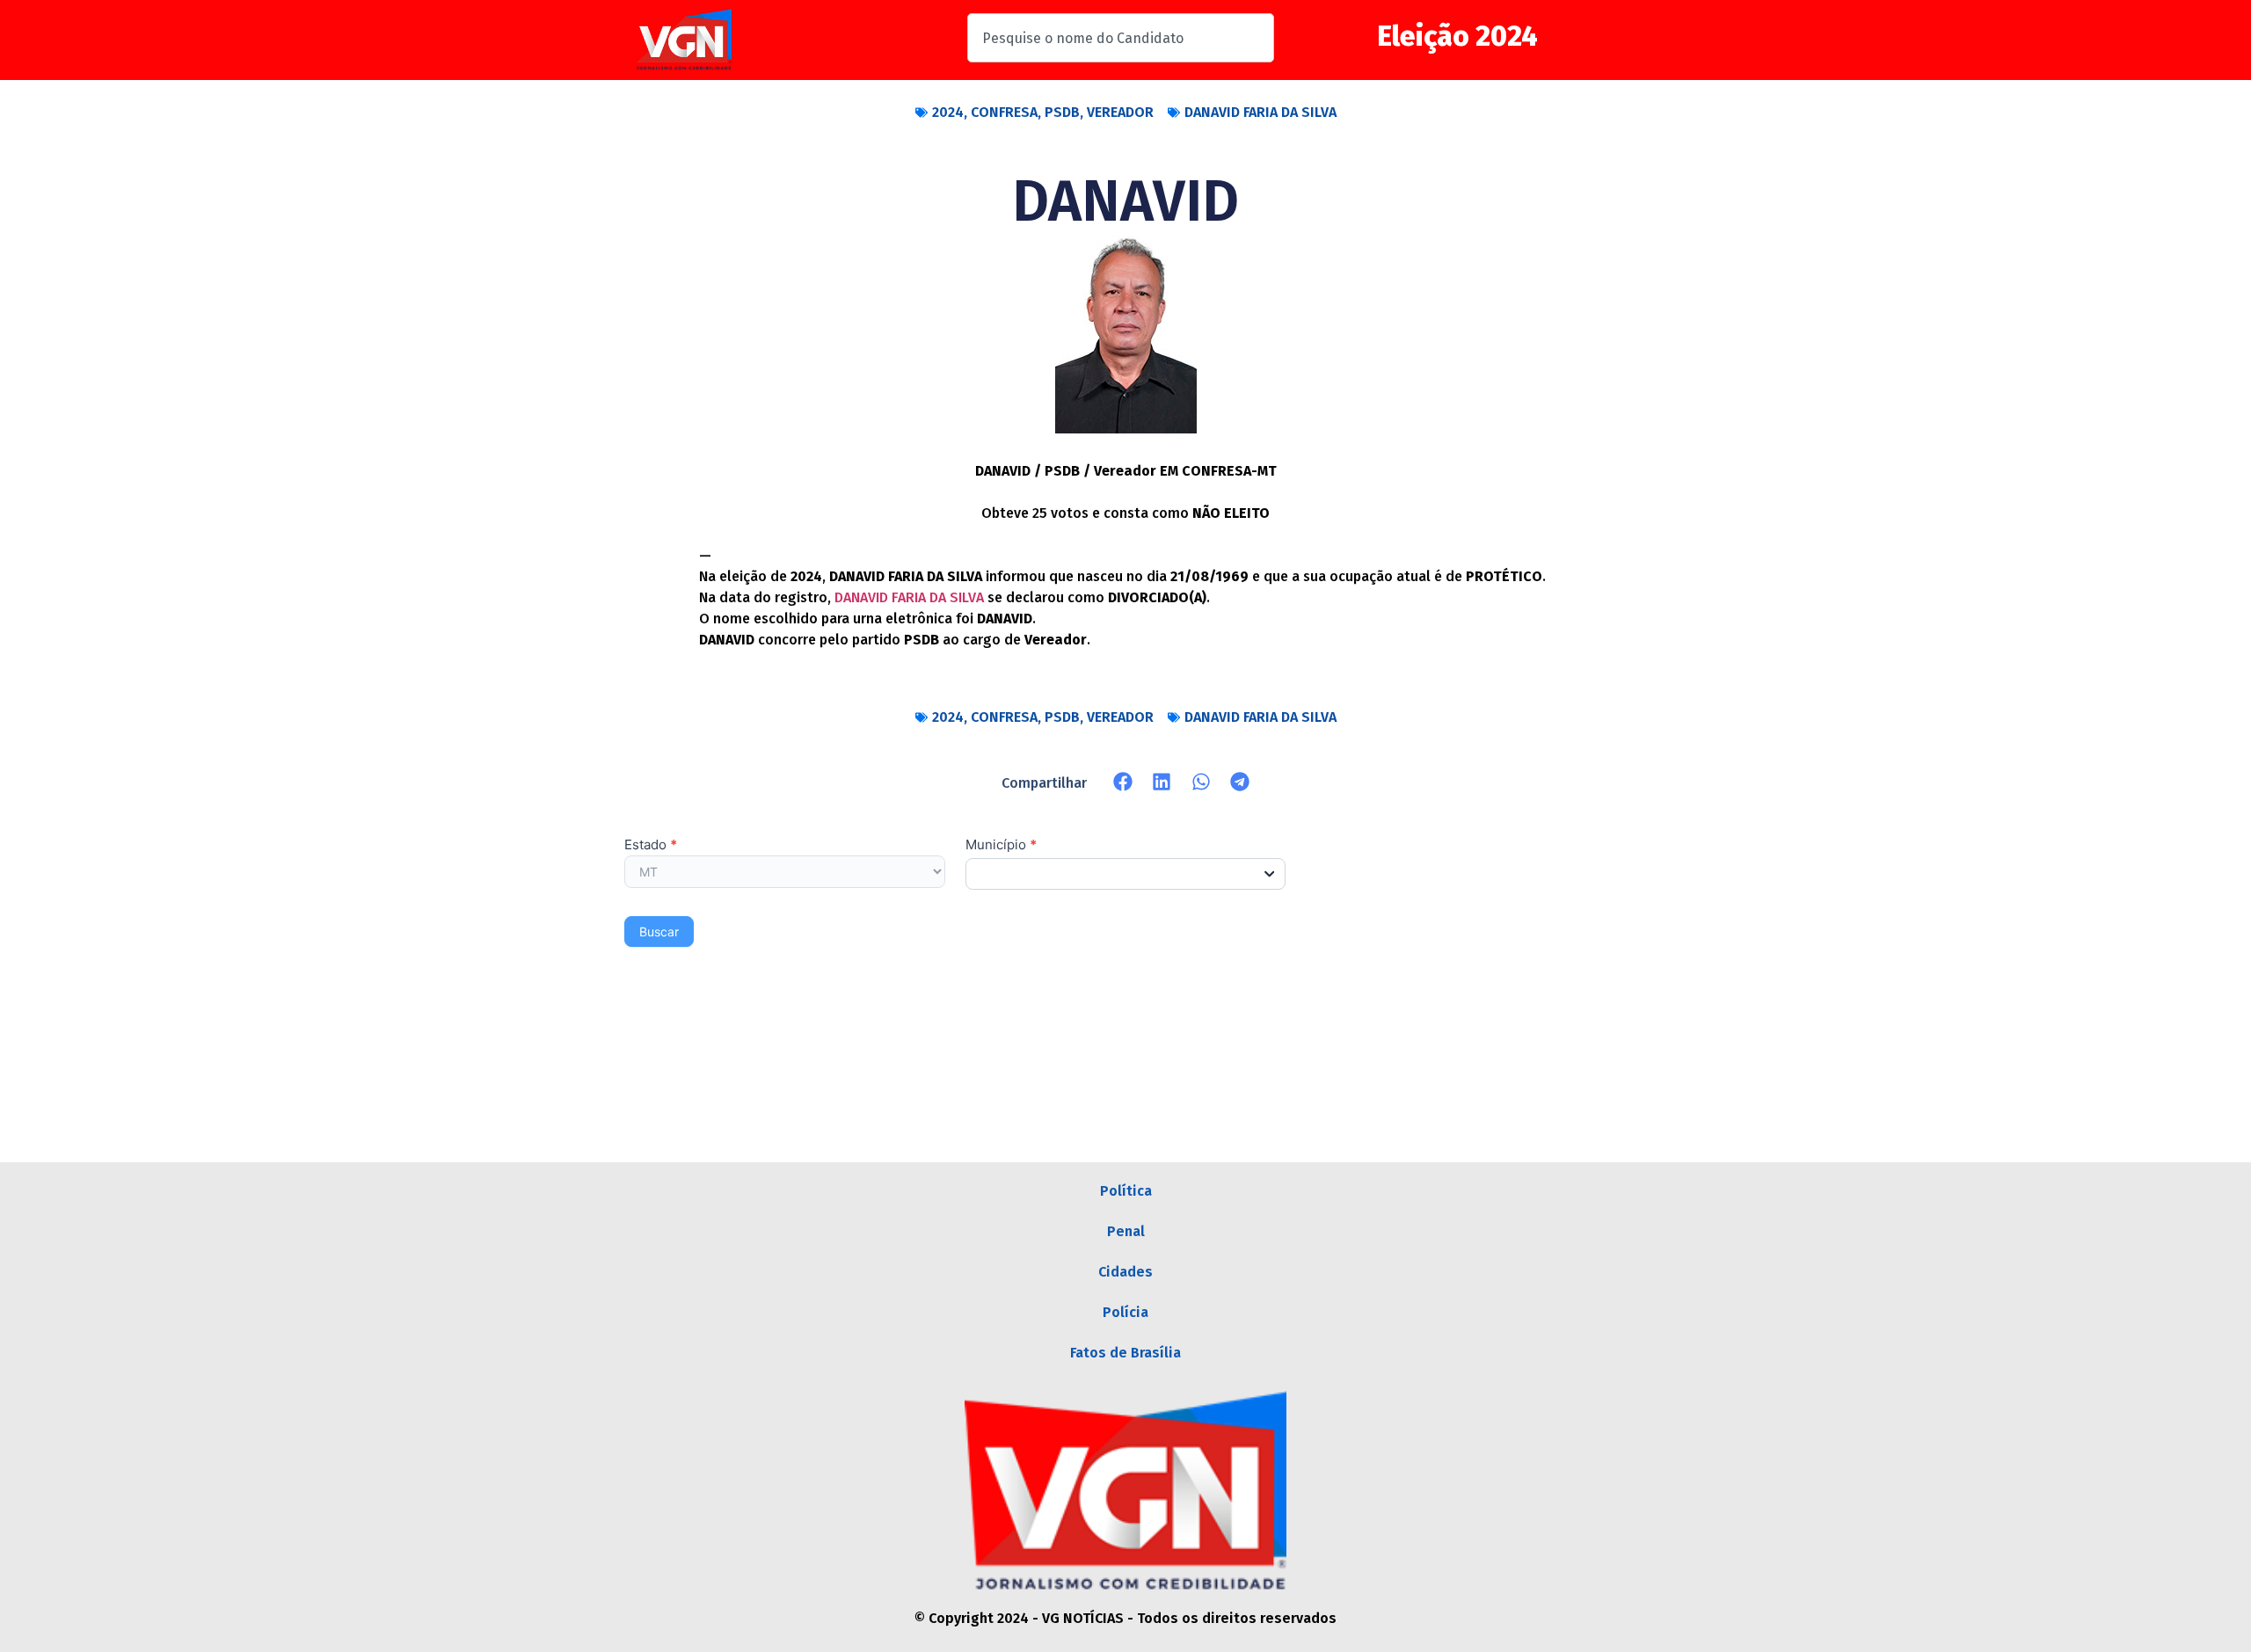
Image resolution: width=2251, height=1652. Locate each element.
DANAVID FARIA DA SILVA (1260, 112)
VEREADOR (1120, 112)
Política (1126, 1191)
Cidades (1125, 1272)
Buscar (659, 932)
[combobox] (1121, 38)
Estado (651, 845)
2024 (948, 112)
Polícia (1125, 1312)
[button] (1123, 782)
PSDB (1062, 112)
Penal (1126, 1231)
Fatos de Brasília (1125, 1353)
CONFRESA (1004, 112)
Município (1001, 845)
